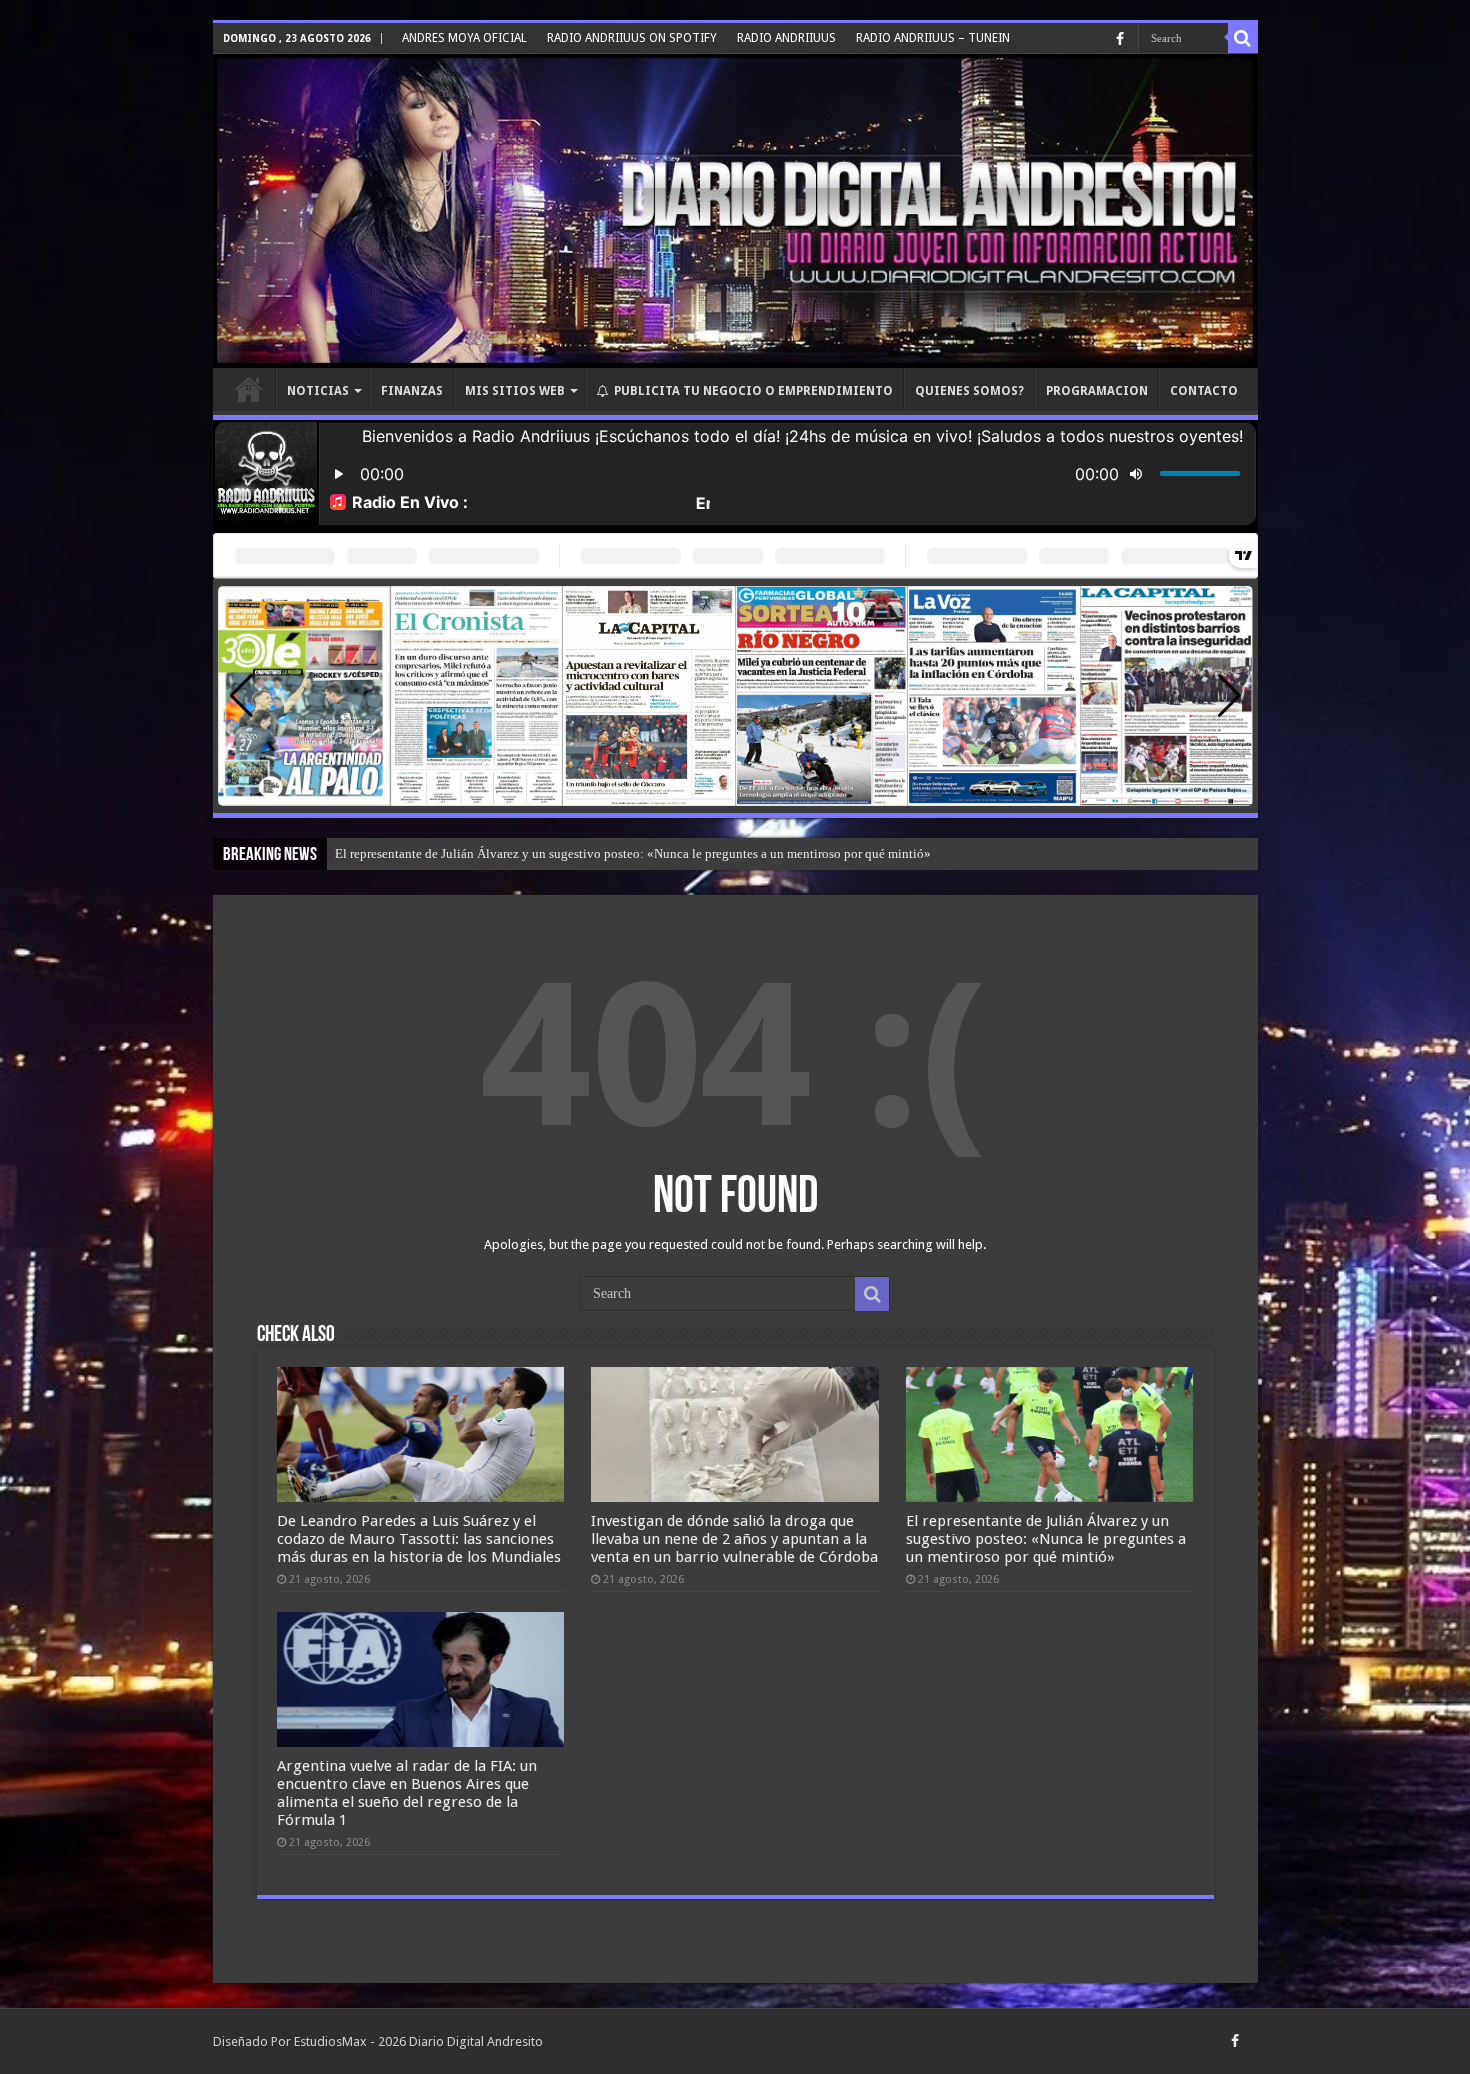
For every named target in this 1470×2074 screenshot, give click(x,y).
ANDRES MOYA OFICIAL (464, 38)
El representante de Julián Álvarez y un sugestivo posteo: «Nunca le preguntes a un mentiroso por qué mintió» (633, 853)
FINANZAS (412, 391)
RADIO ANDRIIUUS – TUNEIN (933, 38)
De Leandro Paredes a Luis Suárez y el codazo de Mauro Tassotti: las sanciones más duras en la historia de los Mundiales (419, 1539)
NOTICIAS (318, 391)
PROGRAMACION (1097, 391)
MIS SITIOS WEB (515, 391)
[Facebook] (1120, 39)
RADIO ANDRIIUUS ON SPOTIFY (632, 38)
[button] (1229, 696)
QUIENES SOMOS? (969, 391)
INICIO (249, 389)
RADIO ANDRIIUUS (786, 38)
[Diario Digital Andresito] (735, 211)
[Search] (1243, 38)
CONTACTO (1204, 391)
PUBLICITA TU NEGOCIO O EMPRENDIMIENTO (753, 391)
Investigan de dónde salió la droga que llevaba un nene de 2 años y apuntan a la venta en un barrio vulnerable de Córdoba (734, 1539)
